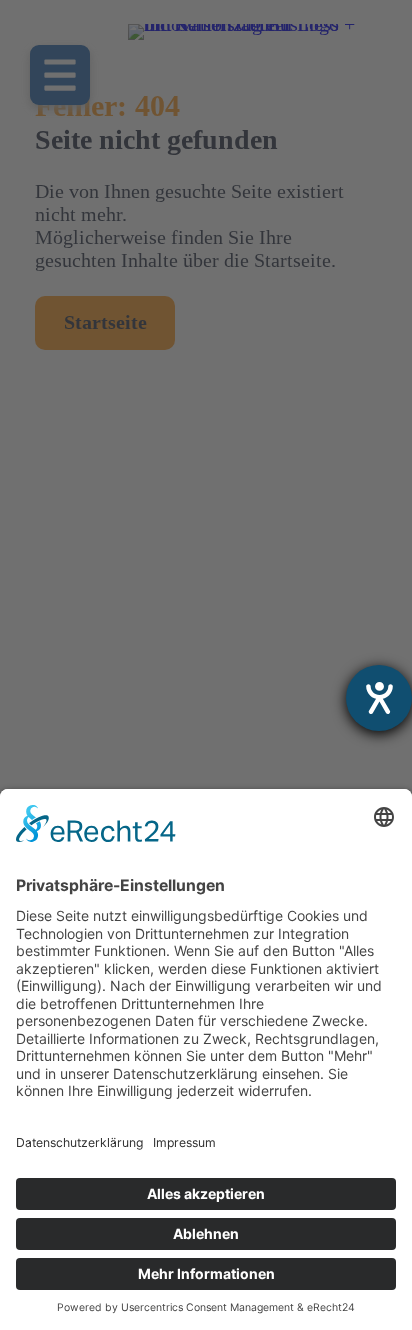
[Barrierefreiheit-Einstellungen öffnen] (379, 698)
